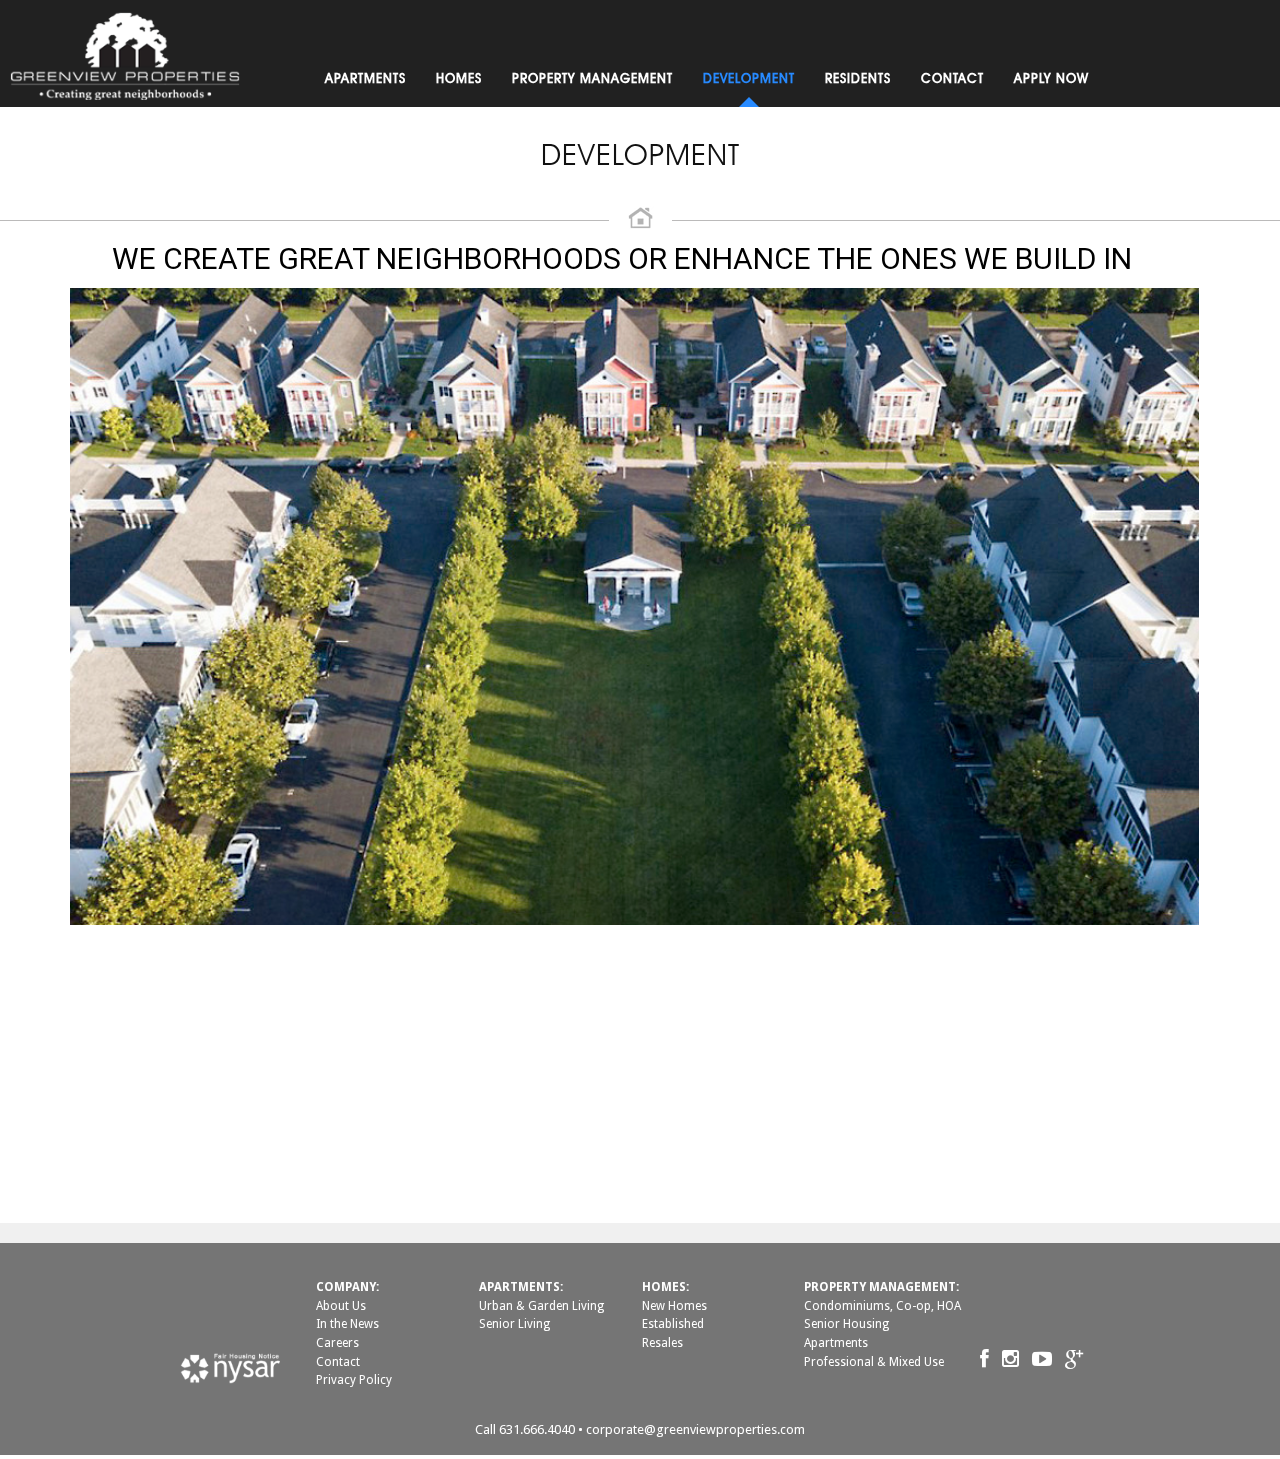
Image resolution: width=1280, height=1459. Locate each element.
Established (673, 1324)
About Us (341, 1306)
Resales (662, 1343)
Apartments (365, 78)
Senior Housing (846, 1324)
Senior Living (514, 1324)
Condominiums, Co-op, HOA (882, 1306)
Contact (952, 78)
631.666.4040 (537, 1429)
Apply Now (1051, 78)
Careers (337, 1343)
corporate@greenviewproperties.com (695, 1429)
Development (749, 78)
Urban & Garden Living (541, 1306)
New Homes (674, 1306)
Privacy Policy (354, 1380)
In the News (347, 1324)
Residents (858, 78)
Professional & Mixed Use (874, 1362)
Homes (459, 78)
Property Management (592, 78)
